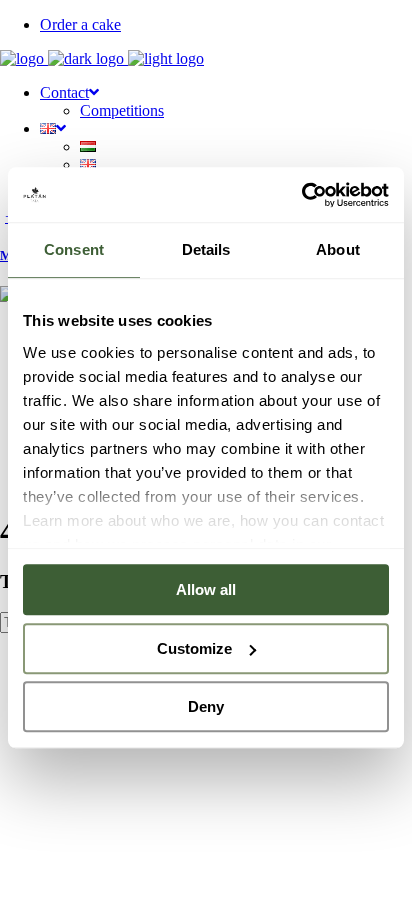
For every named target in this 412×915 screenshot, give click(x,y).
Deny (206, 706)
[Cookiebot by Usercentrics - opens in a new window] (301, 195)
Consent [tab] (74, 249)
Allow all (206, 589)
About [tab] (338, 249)
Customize (194, 648)
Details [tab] (206, 249)
